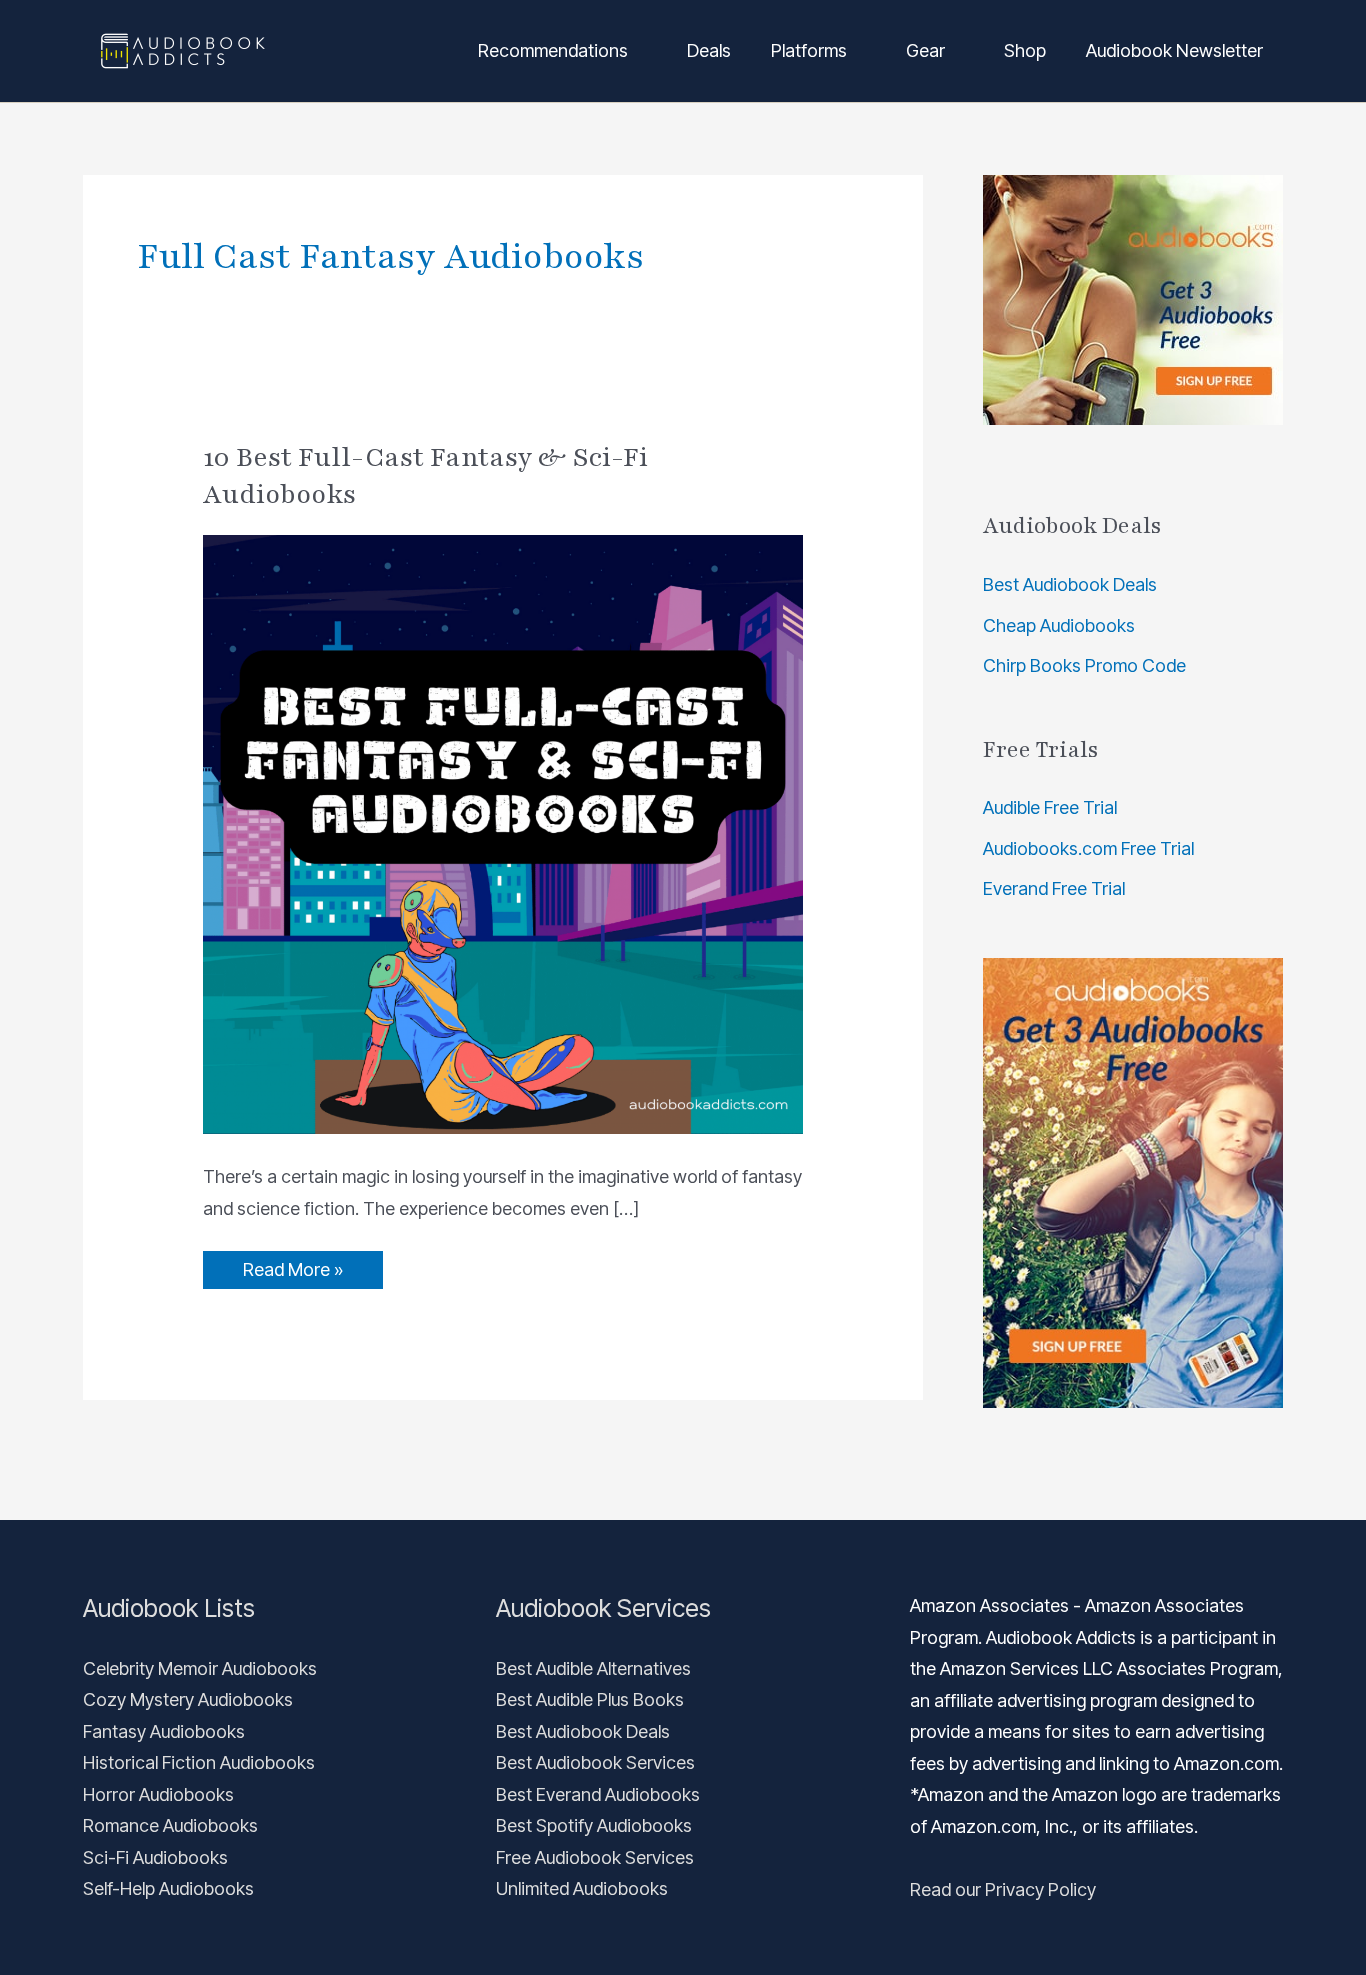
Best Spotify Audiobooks (594, 1825)
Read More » (292, 1265)
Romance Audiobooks (170, 1825)
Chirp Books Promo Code (1084, 665)
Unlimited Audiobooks (582, 1888)
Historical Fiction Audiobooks (199, 1762)
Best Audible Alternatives (593, 1668)
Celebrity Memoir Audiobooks (200, 1668)
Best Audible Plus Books (590, 1699)
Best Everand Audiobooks (598, 1794)
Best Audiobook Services (595, 1762)
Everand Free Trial (1054, 888)
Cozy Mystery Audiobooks (188, 1699)
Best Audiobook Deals (1070, 584)
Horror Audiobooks (158, 1794)
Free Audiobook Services (595, 1857)
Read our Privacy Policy (1003, 1889)
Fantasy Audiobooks (164, 1731)
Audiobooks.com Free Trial (1088, 848)
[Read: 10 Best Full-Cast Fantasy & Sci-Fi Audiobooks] (503, 832)
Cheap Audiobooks (1059, 625)
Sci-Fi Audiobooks (155, 1857)
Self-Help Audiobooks (168, 1888)
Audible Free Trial (1050, 807)
